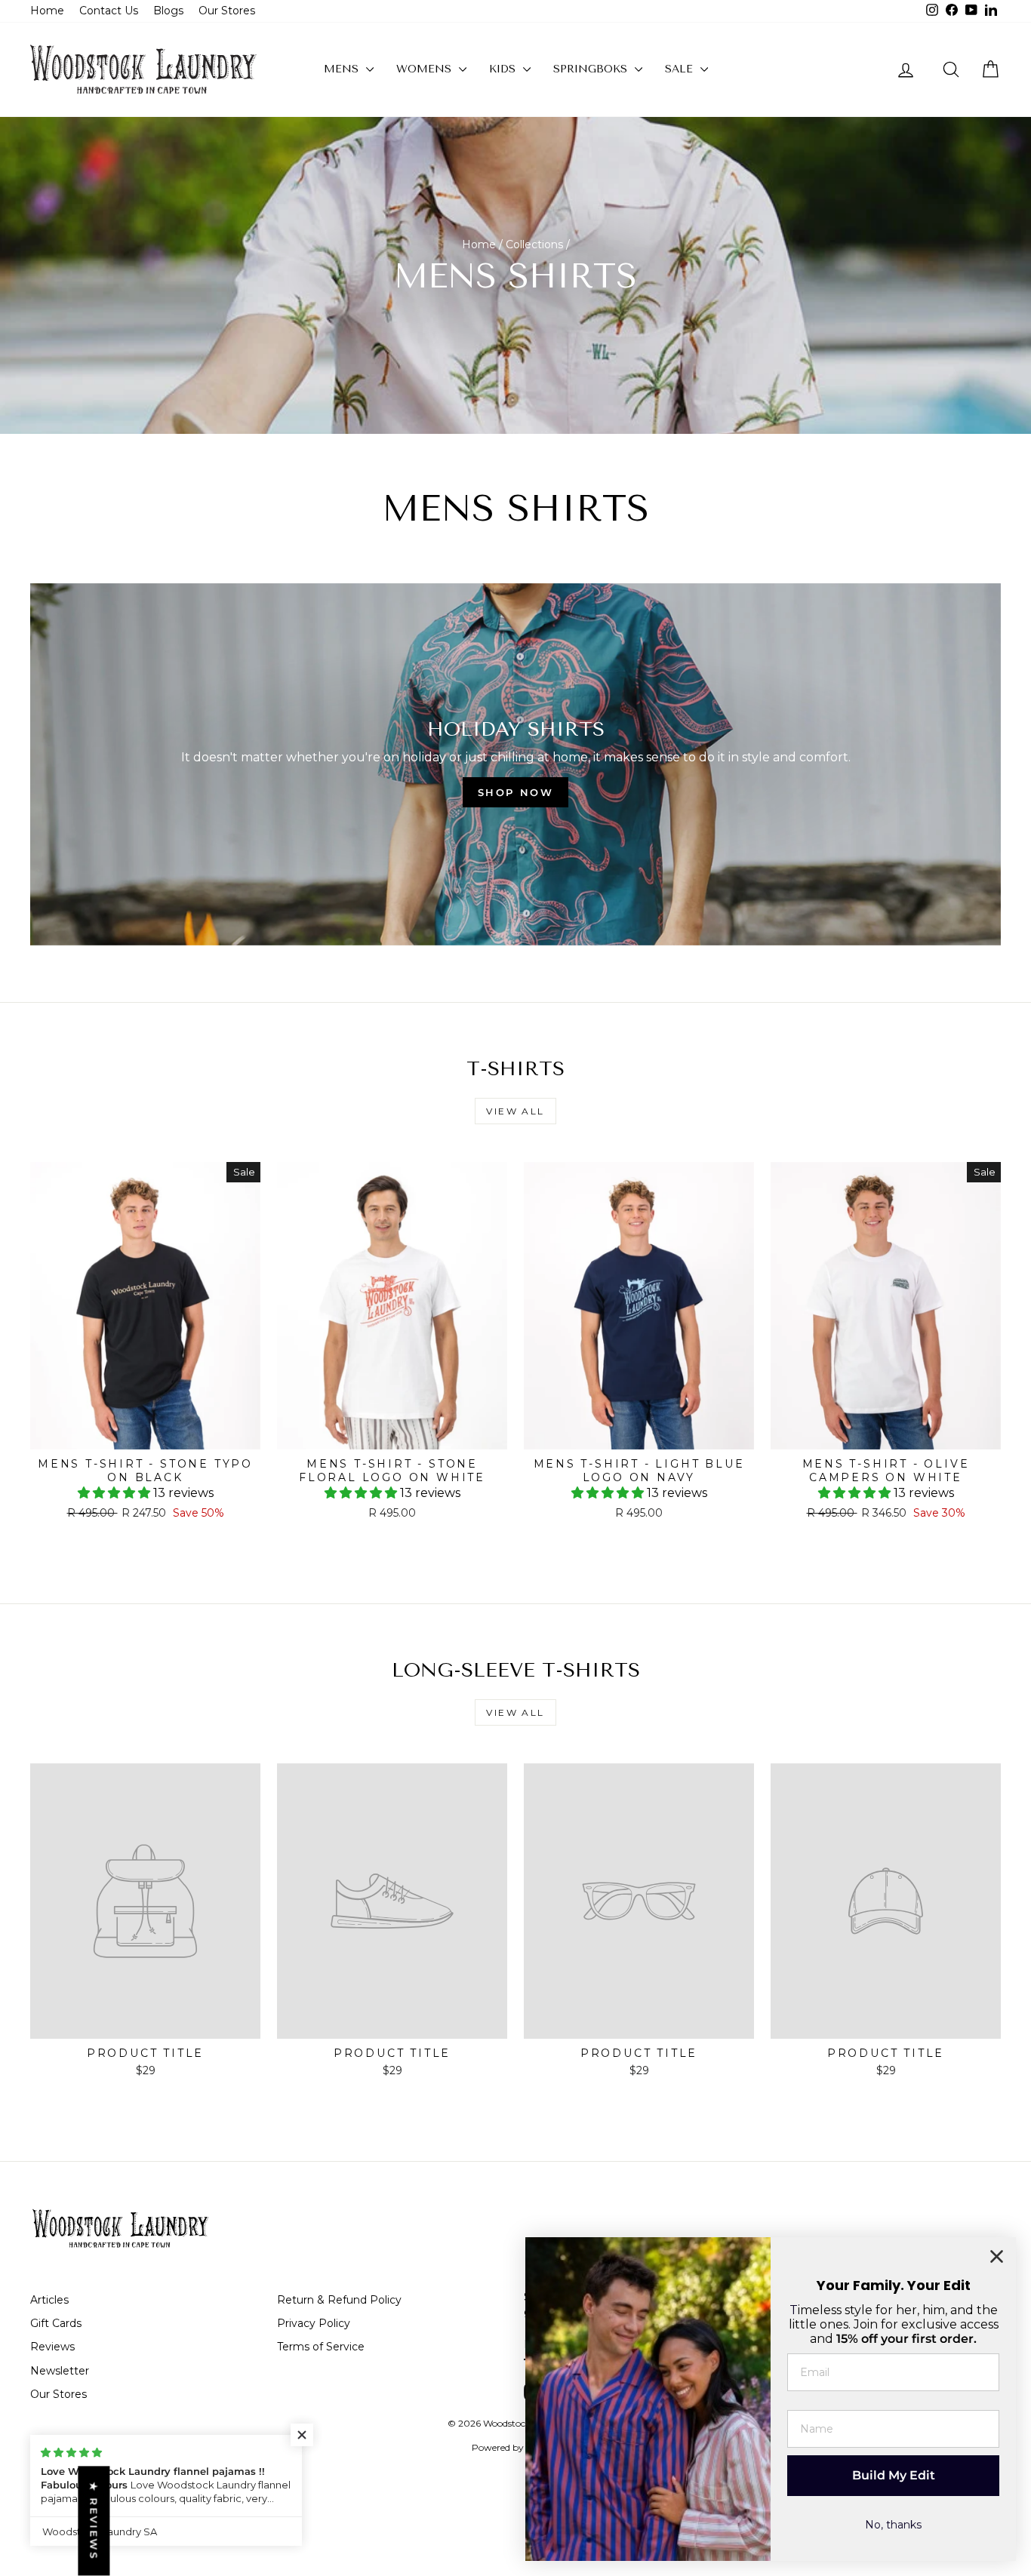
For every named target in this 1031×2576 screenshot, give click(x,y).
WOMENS (426, 69)
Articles (49, 2300)
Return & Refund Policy (339, 2300)
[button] (115, 1493)
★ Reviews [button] (94, 2521)
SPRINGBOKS (592, 69)
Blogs (168, 11)
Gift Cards (56, 2323)
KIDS (504, 69)
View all (515, 1111)
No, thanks (893, 2525)
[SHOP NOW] (515, 764)
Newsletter (60, 2371)
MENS (343, 69)
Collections (534, 244)
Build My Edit (894, 2475)
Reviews (52, 2347)
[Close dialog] (997, 2256)
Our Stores (227, 11)
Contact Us (109, 11)
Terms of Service (321, 2347)
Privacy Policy (314, 2323)
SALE (681, 69)
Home (47, 11)
